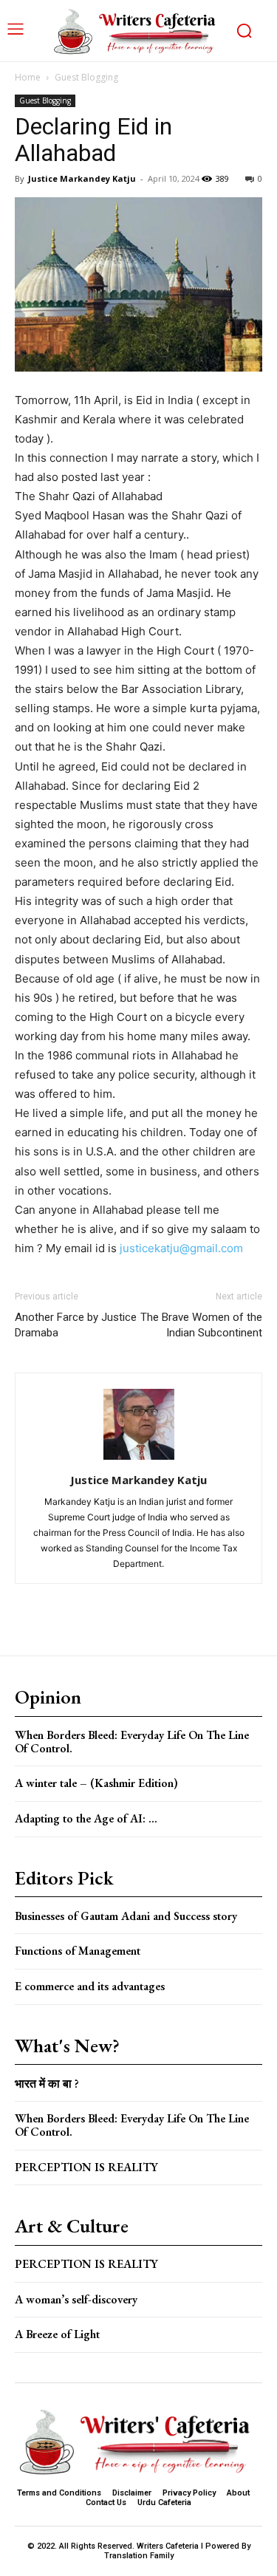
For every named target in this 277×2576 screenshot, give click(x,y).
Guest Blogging (86, 77)
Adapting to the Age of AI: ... (86, 1818)
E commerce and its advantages (90, 1986)
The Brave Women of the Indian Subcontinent (201, 1325)
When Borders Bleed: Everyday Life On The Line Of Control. (132, 1742)
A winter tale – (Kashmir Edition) (96, 1783)
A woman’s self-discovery (76, 2299)
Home (28, 77)
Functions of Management (78, 1951)
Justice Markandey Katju (82, 178)
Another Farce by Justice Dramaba (76, 1325)
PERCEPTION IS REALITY (86, 2167)
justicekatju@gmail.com (181, 1248)
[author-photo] (139, 1459)
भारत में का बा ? (47, 2084)
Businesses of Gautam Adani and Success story (126, 1916)
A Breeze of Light (57, 2334)
